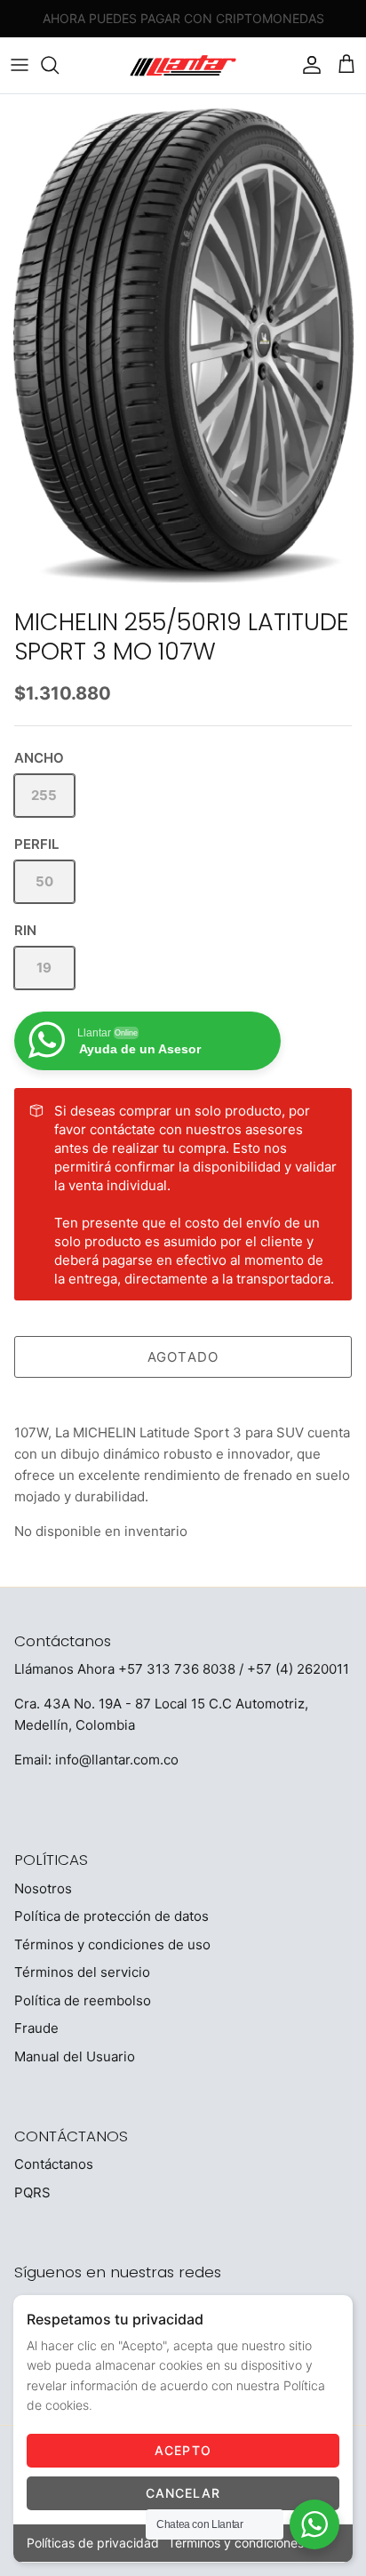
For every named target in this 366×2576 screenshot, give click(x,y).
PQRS (32, 2192)
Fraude (36, 2028)
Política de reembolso (83, 2000)
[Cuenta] (307, 65)
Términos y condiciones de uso (112, 1944)
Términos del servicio (82, 1972)
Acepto (183, 2450)
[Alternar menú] (20, 65)
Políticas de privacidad (93, 2543)
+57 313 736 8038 (177, 1669)
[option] (183, 347)
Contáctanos (54, 2164)
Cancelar (183, 2493)
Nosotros (43, 1888)
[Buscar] (59, 65)
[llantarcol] (183, 65)
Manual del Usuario (75, 2056)
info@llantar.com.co (117, 1760)
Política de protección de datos (111, 1916)
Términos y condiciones (236, 2543)
